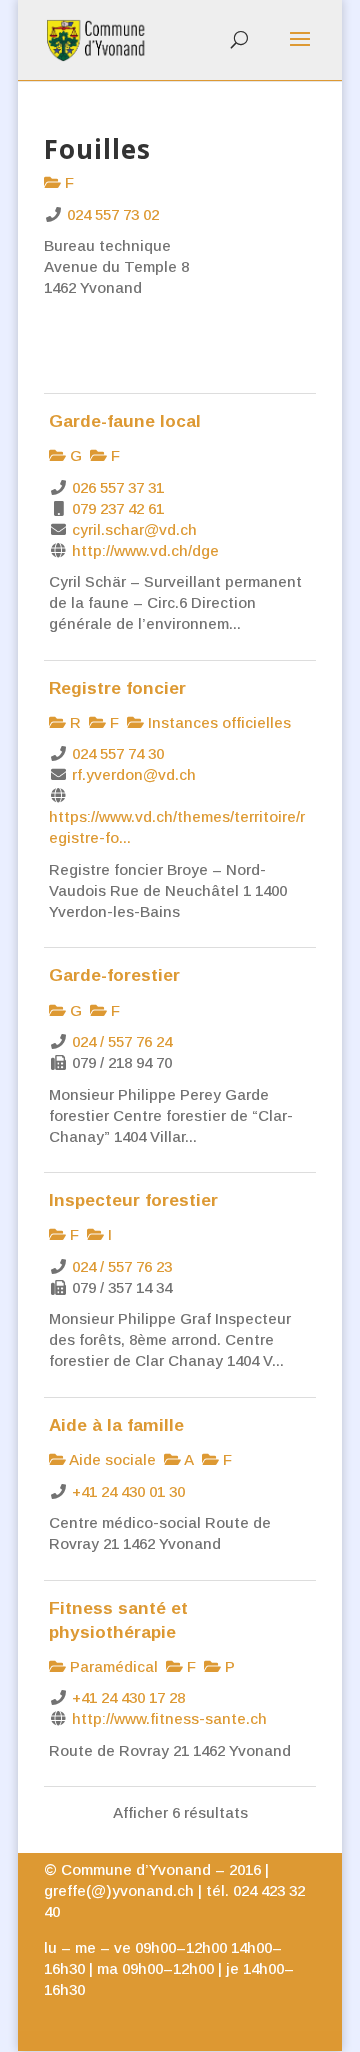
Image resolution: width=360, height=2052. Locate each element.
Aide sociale (111, 1459)
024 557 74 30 (118, 753)
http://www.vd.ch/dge (145, 550)
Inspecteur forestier (133, 1200)
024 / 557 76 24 (122, 1041)
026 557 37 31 (118, 487)
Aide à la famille (116, 1425)
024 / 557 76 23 (122, 1266)
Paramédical (112, 1666)
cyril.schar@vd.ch (134, 529)
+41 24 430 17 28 (128, 1697)
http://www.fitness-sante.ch (169, 1718)
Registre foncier (117, 688)
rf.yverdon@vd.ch (134, 774)
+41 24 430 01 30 (128, 1491)
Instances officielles (217, 722)
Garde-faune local (125, 421)
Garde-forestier (114, 975)
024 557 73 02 (113, 214)
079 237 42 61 (118, 508)
